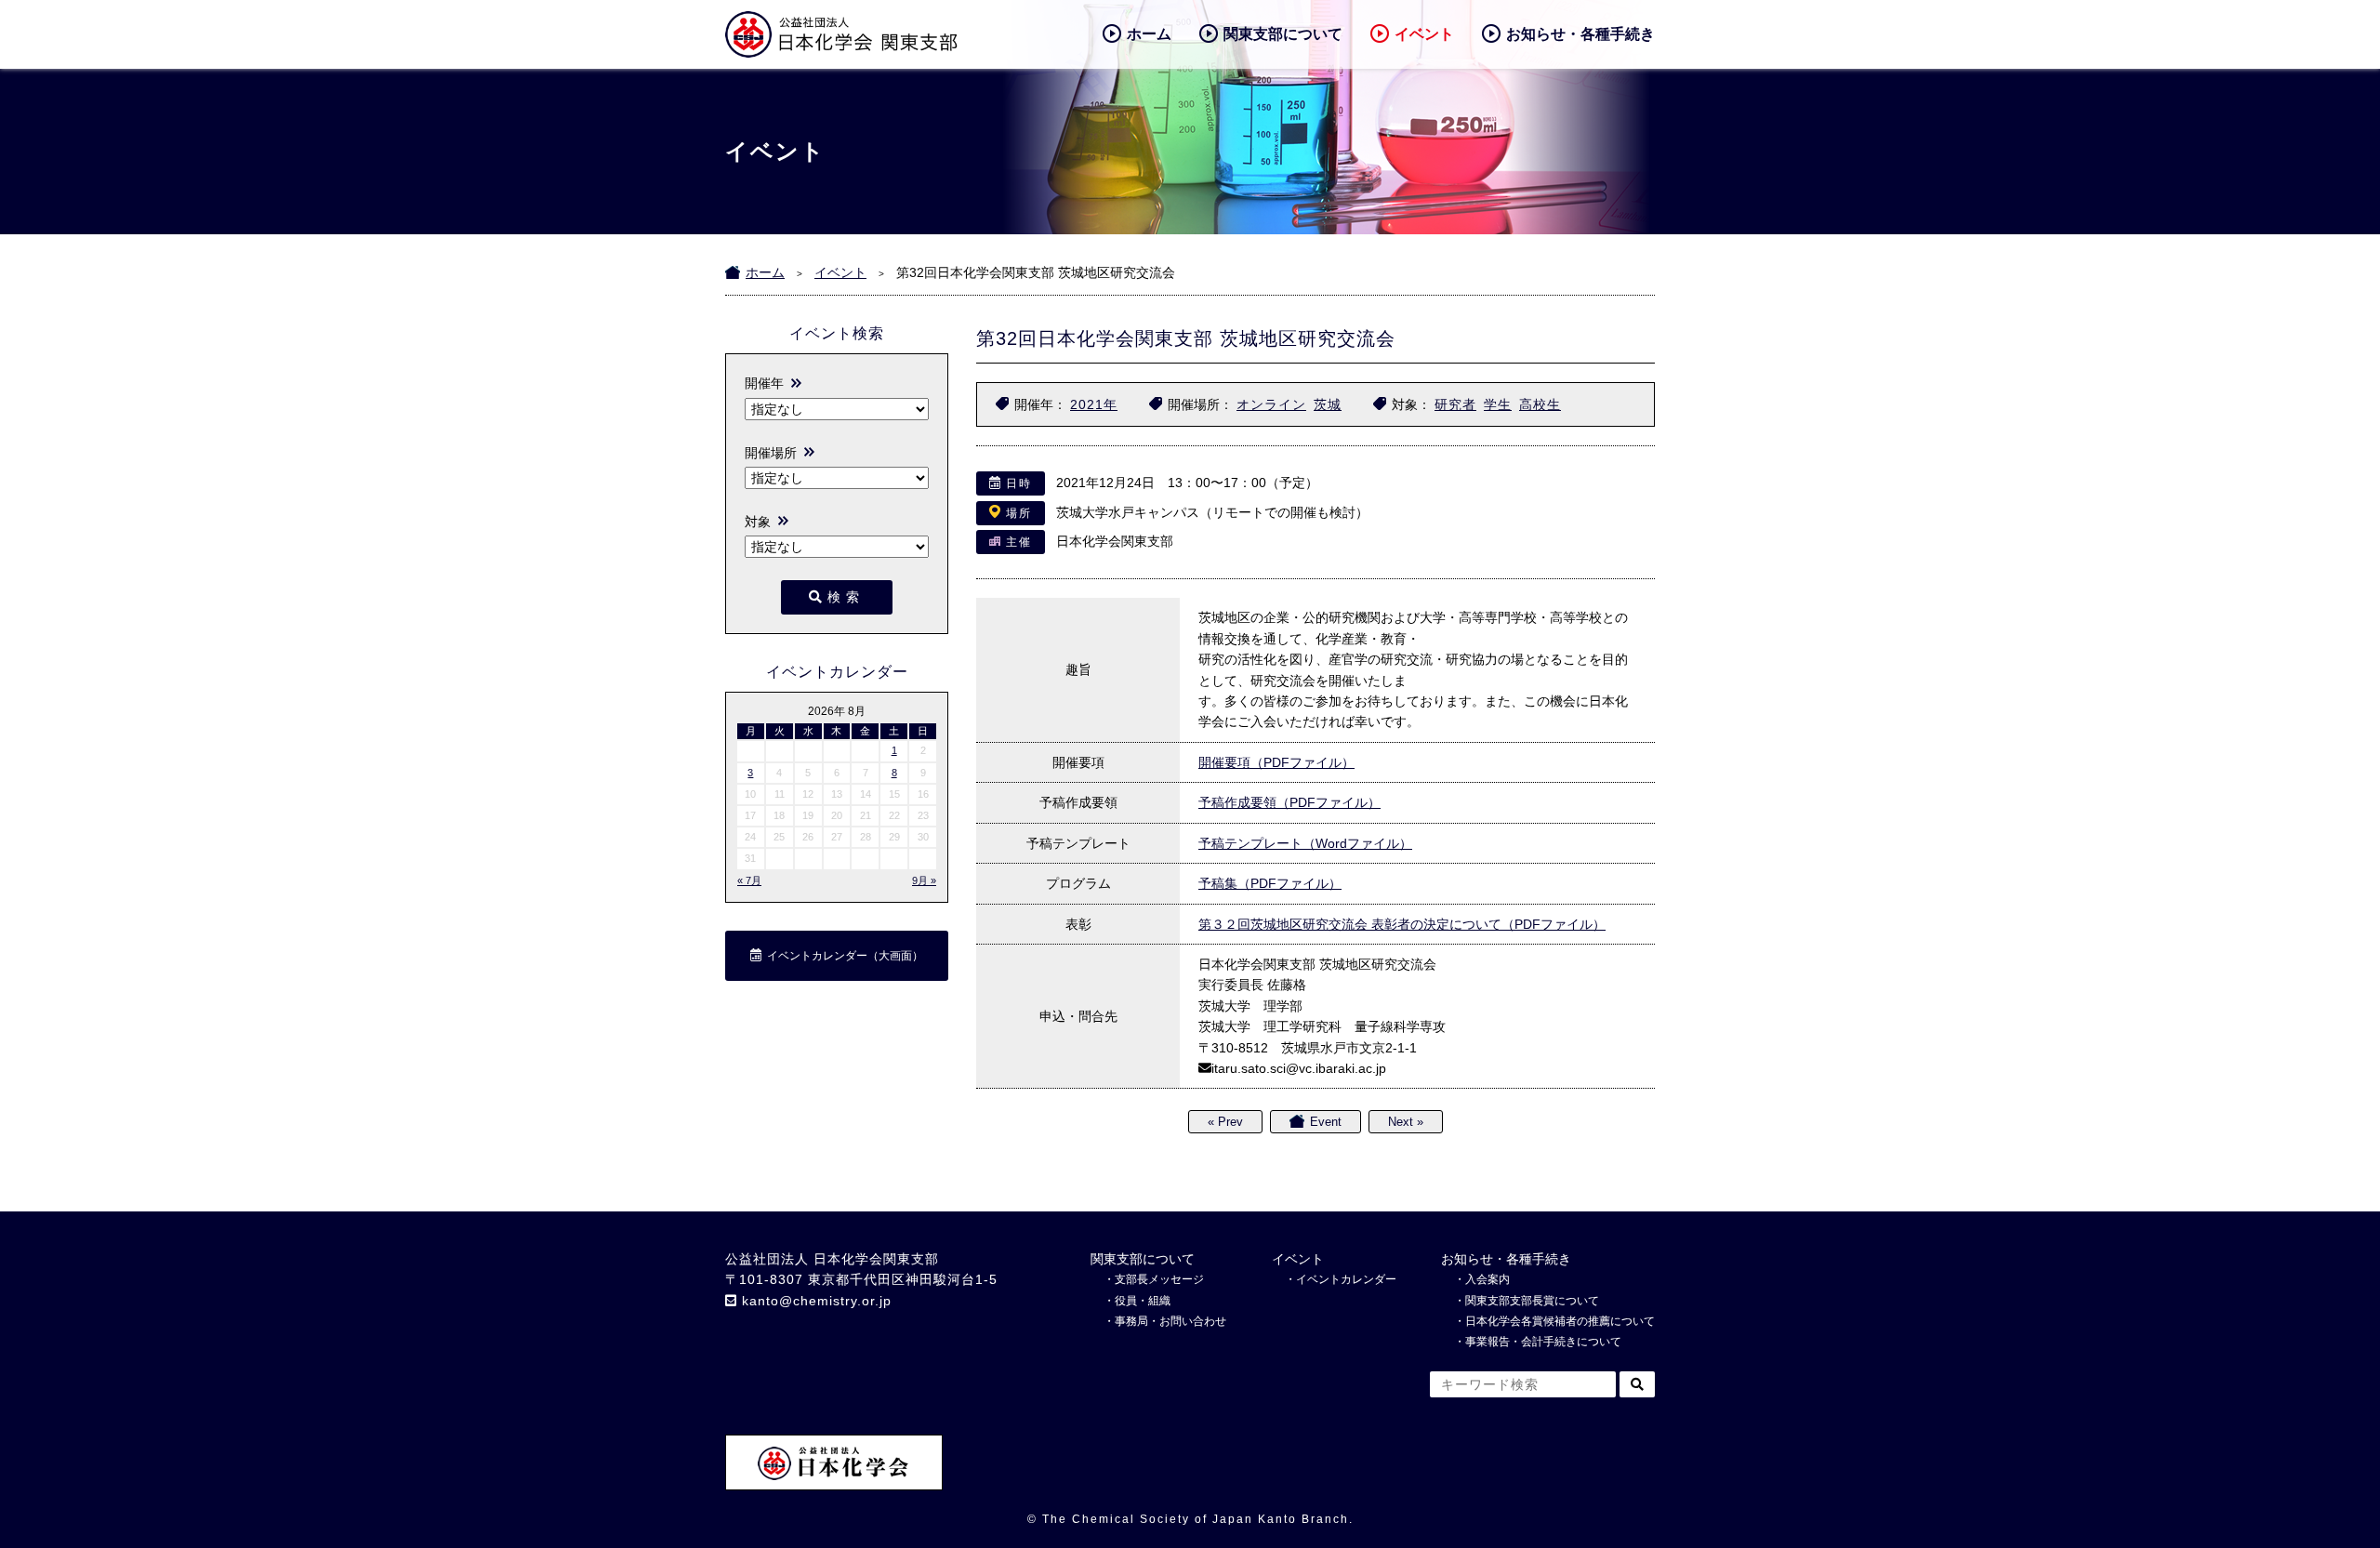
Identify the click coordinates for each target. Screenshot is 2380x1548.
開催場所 (771, 453)
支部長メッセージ (1159, 1279)
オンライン (1271, 404)
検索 (846, 597)
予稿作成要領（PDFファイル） (1289, 802)
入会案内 (1487, 1279)
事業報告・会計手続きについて (1543, 1342)
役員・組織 (1143, 1301)
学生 (1498, 404)
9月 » (924, 880)
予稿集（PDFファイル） (1270, 883)
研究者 (1455, 404)
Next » (1406, 1122)
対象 (758, 522)
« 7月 (749, 880)
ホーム (1149, 34)
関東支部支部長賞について (1532, 1301)
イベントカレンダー (1346, 1279)
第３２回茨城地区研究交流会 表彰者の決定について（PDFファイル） (1402, 924)
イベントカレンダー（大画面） (845, 956)
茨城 (1328, 404)
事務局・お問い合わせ (1170, 1321)
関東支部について (1283, 34)
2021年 (1094, 404)
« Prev (1225, 1122)
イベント (1424, 34)
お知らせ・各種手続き (1580, 34)
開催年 (764, 383)
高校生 (1540, 404)
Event (1326, 1122)
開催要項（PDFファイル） (1276, 762)
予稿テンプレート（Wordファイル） (1305, 843)
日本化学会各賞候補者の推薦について (1560, 1321)
